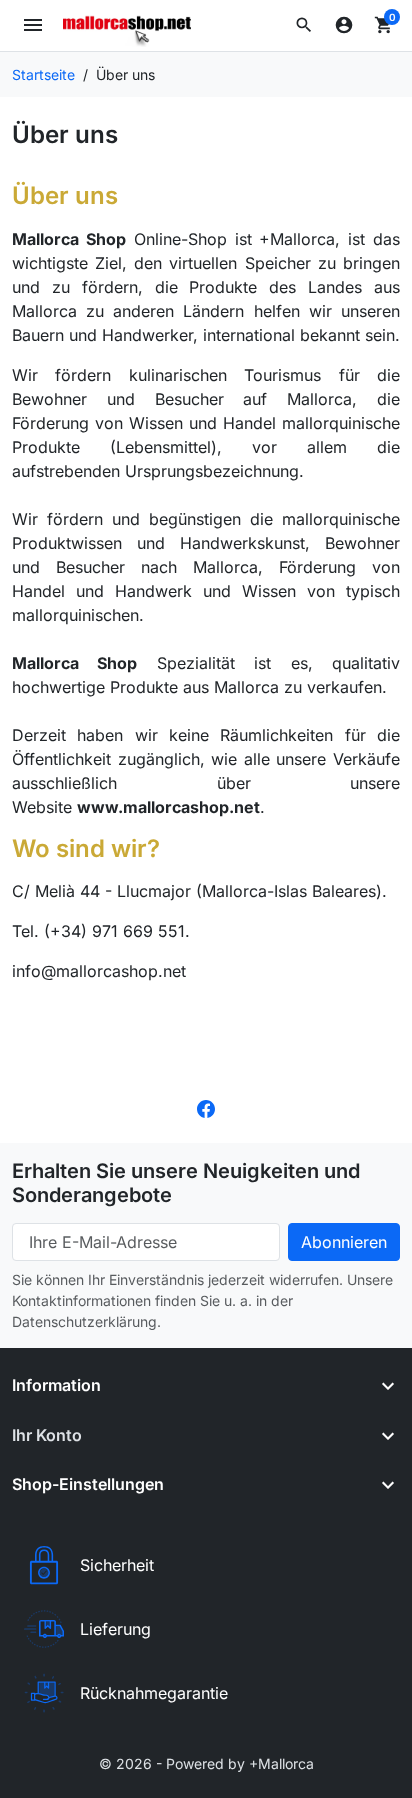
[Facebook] (206, 1107)
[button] (304, 25)
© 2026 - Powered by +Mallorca (206, 1763)
